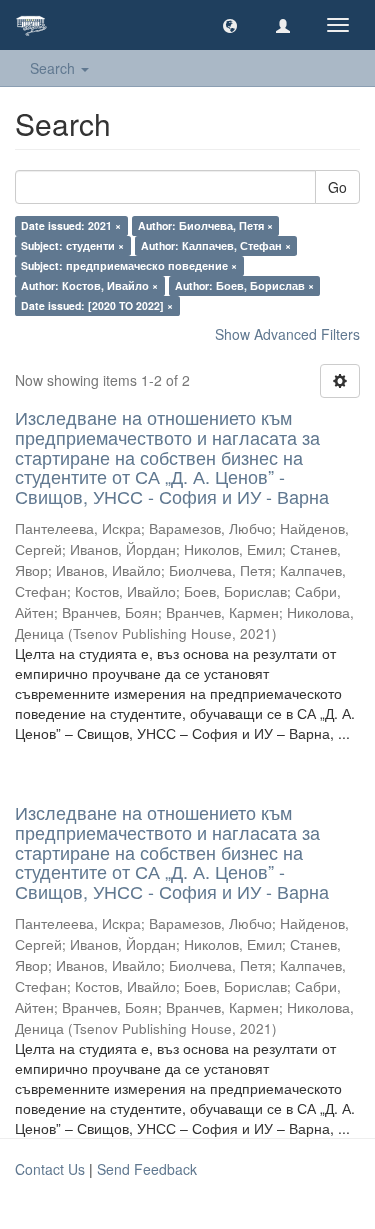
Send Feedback (147, 1169)
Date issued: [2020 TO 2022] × (97, 305)
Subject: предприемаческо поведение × (129, 265)
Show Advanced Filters (287, 334)
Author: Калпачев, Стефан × (216, 245)
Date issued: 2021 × (71, 225)
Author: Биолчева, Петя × (205, 225)
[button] (230, 25)
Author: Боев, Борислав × (244, 285)
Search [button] (54, 68)
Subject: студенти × (72, 245)
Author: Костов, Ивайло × (89, 285)
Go (337, 187)
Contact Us (50, 1169)
